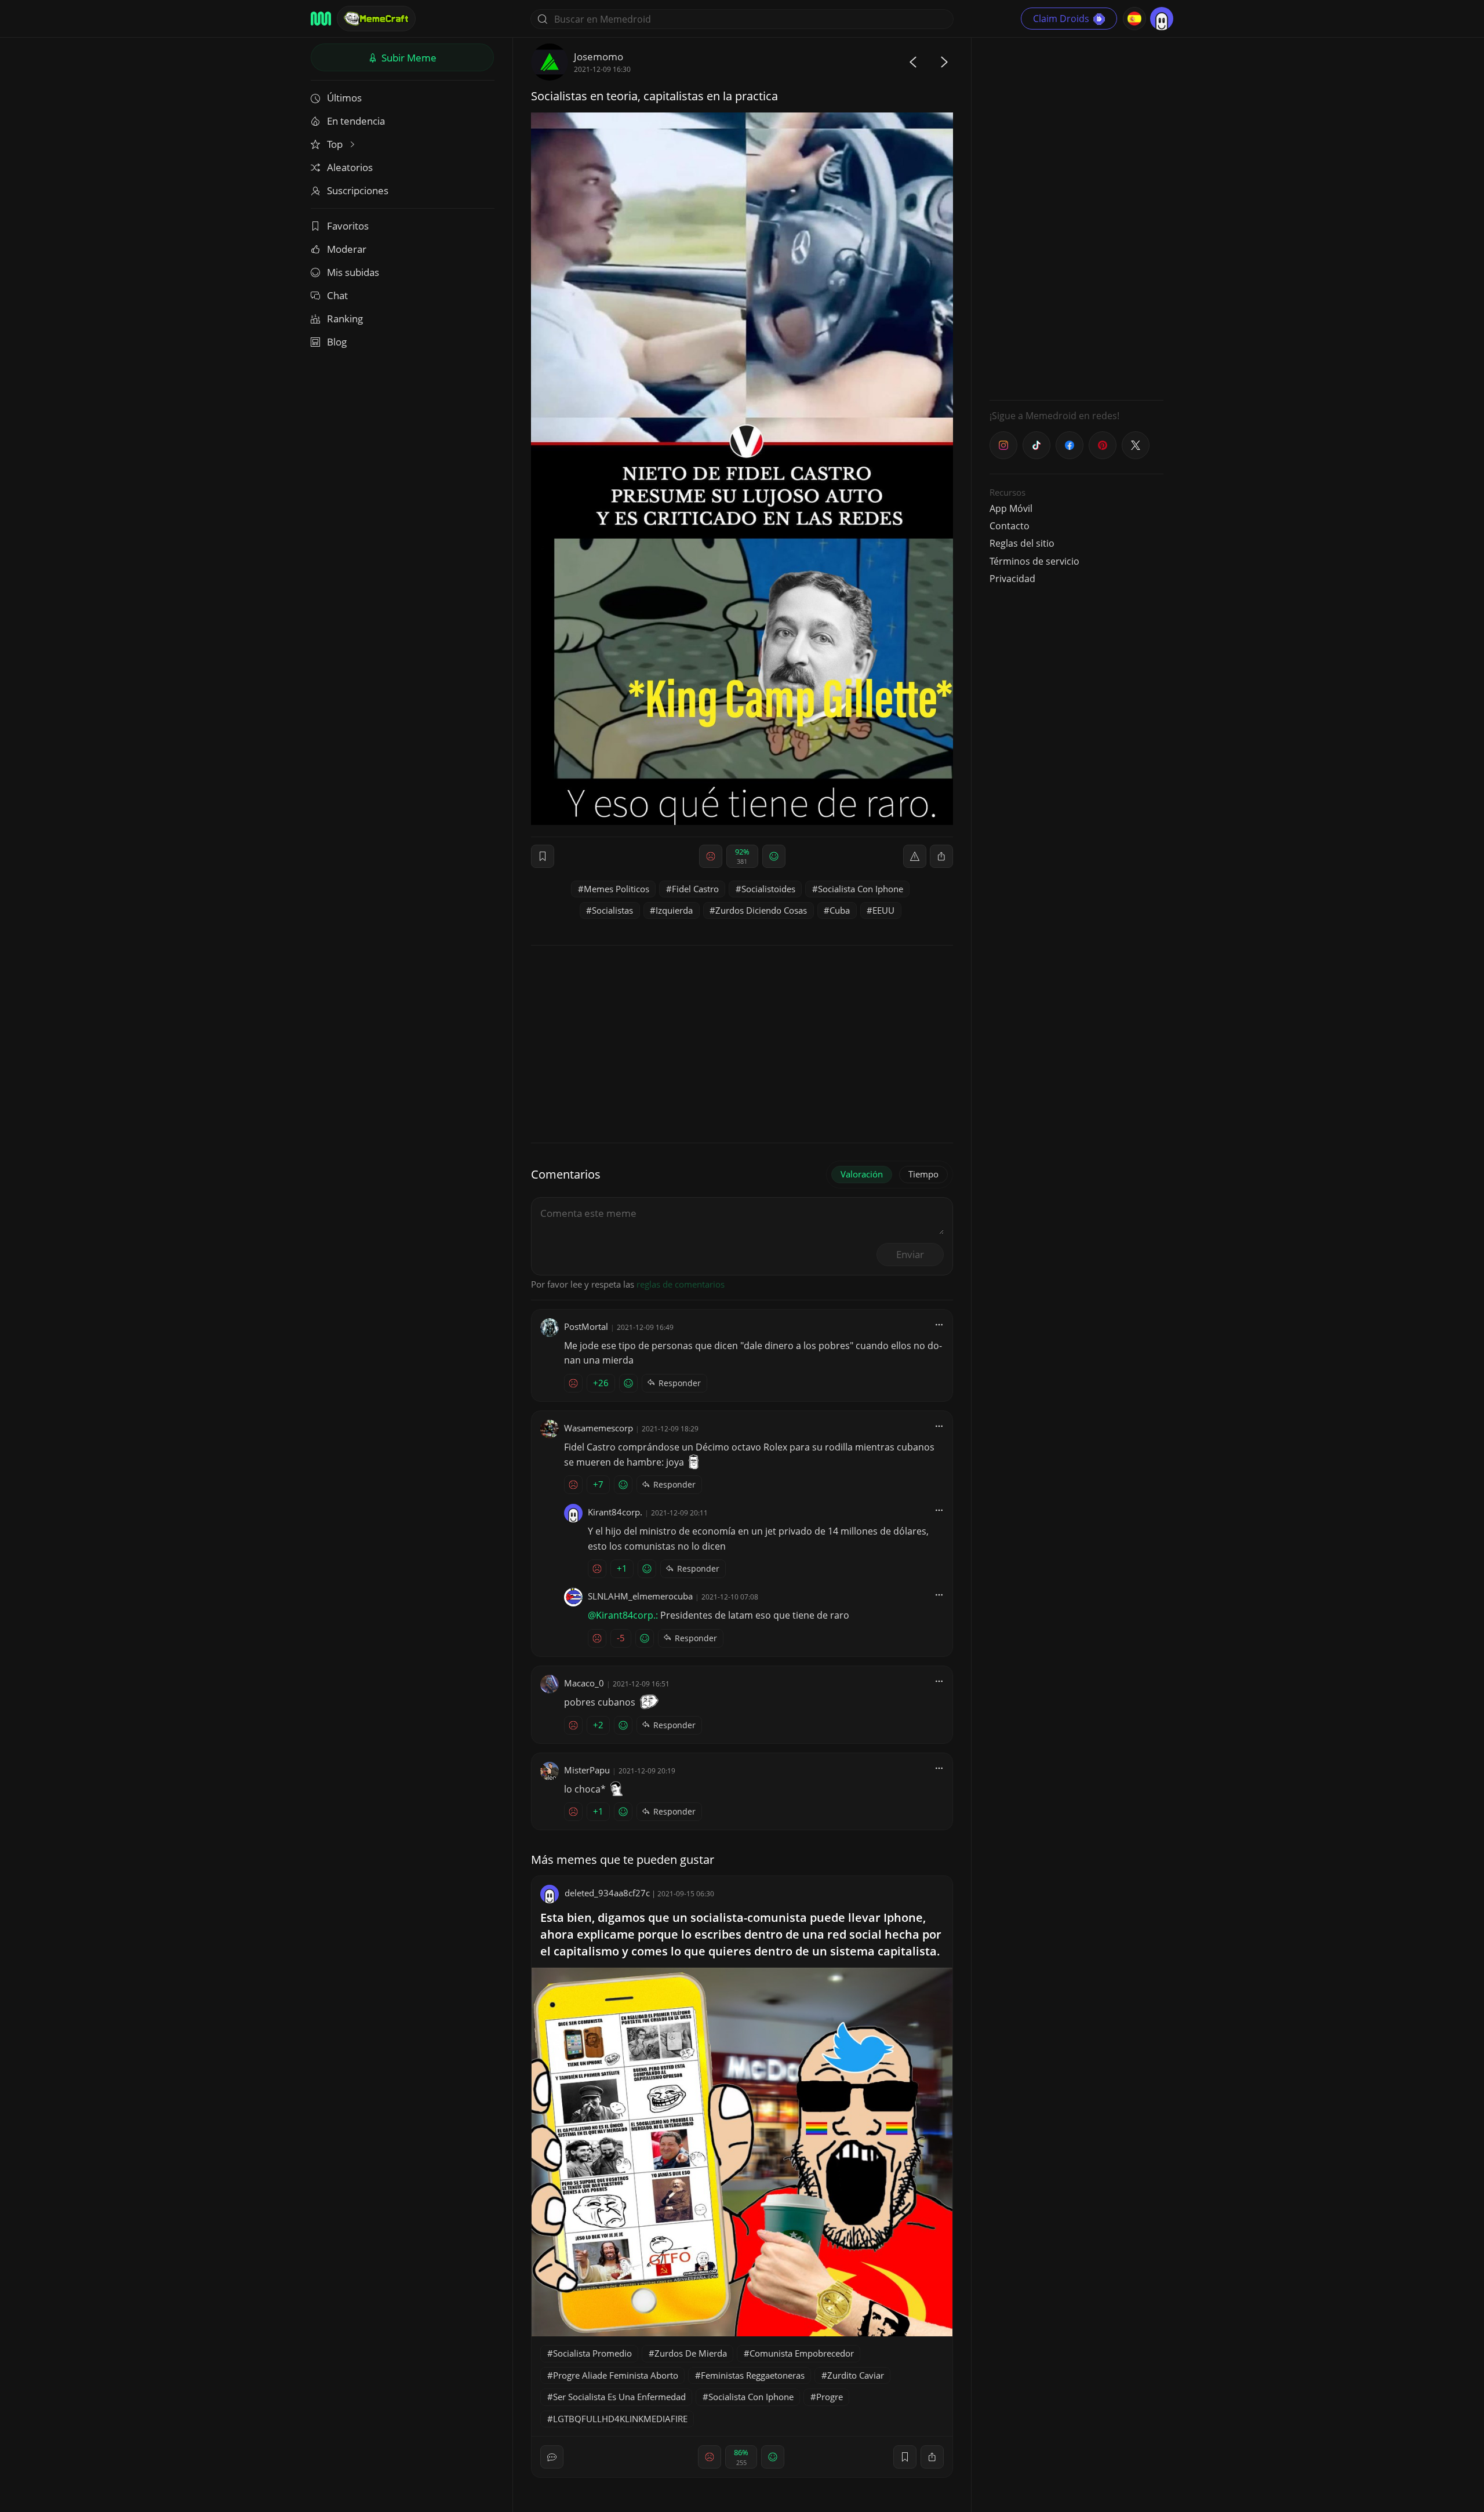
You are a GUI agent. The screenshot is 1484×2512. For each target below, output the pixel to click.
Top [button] (336, 144)
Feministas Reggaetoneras (753, 2375)
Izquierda (674, 910)
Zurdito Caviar (856, 2375)
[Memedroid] (321, 19)
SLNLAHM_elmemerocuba (640, 1596)
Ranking (345, 319)
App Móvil (1011, 508)
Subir (408, 58)
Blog (337, 342)
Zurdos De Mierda (691, 2353)
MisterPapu (587, 1770)
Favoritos (348, 226)
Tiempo (923, 1174)
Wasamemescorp (599, 1428)
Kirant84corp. (615, 1512)
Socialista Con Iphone (861, 889)
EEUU (883, 910)
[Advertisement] (1076, 217)
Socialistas (612, 910)
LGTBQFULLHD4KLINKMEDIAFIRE (620, 2419)
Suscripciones (358, 190)
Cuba (840, 910)
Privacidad (1012, 579)
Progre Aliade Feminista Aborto (616, 2375)
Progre (830, 2397)
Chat (337, 295)
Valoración (862, 1174)
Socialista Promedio (592, 2353)
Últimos (344, 98)
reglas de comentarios (681, 1284)
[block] (941, 856)
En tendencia (356, 121)
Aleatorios (350, 167)
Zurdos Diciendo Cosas (761, 910)
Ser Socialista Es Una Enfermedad (619, 2397)
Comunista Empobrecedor (802, 2353)
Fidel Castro (695, 889)
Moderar (347, 249)
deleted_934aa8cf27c (607, 1893)
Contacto (1010, 526)
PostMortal (586, 1326)
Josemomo (599, 57)
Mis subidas (353, 272)
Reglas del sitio (1022, 543)
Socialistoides (768, 889)
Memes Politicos (616, 889)
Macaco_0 (584, 1683)
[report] (915, 856)
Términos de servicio (1034, 561)
